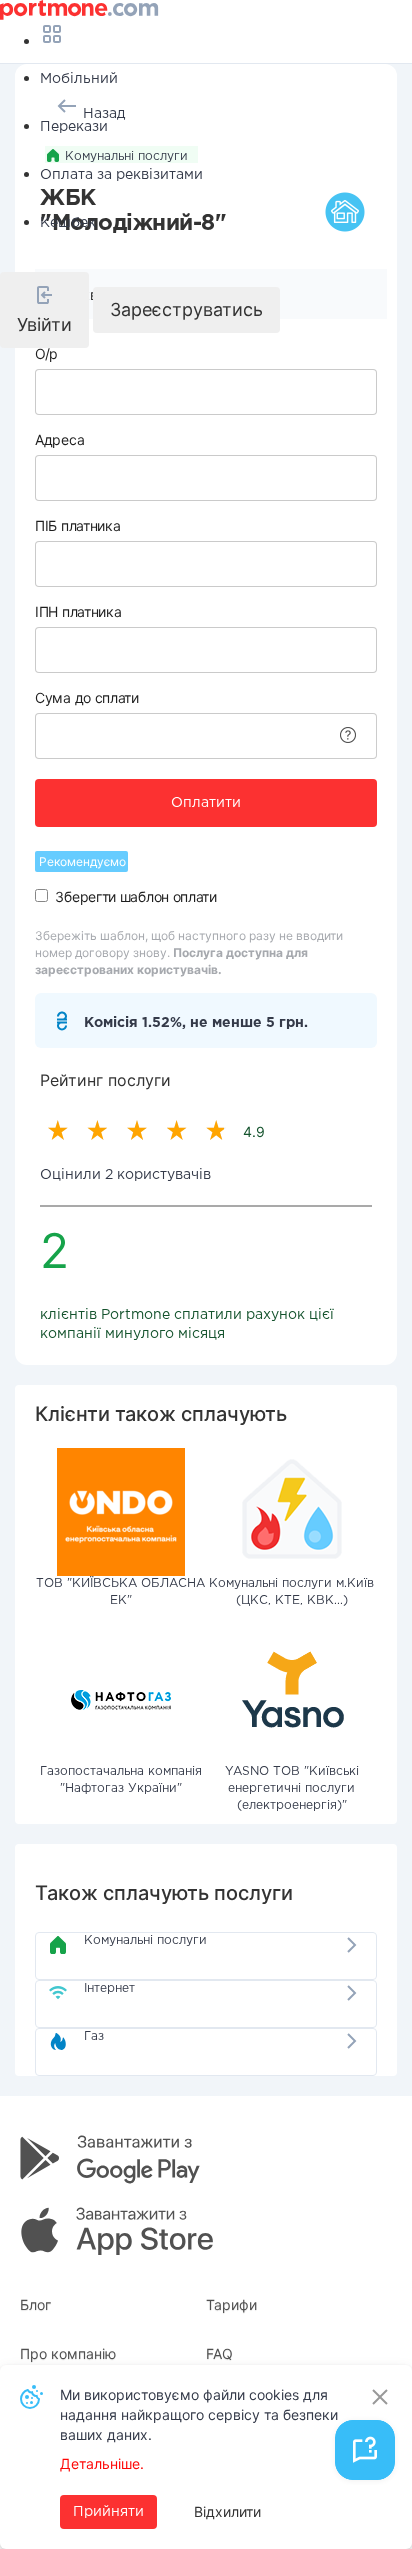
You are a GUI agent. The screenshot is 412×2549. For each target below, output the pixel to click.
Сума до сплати (87, 697)
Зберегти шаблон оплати (135, 896)
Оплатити (206, 803)
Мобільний (79, 79)
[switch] (41, 895)
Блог (35, 2304)
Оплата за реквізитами (121, 175)
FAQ (219, 2353)
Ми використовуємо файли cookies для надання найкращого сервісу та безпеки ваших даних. (199, 2414)
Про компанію (68, 2353)
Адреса (59, 439)
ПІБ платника (77, 525)
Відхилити (227, 2511)
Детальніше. (102, 2463)
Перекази (74, 127)
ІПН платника (78, 611)
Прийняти (108, 2512)
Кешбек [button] (68, 223)
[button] (44, 310)
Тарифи (231, 2304)
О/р (46, 353)
